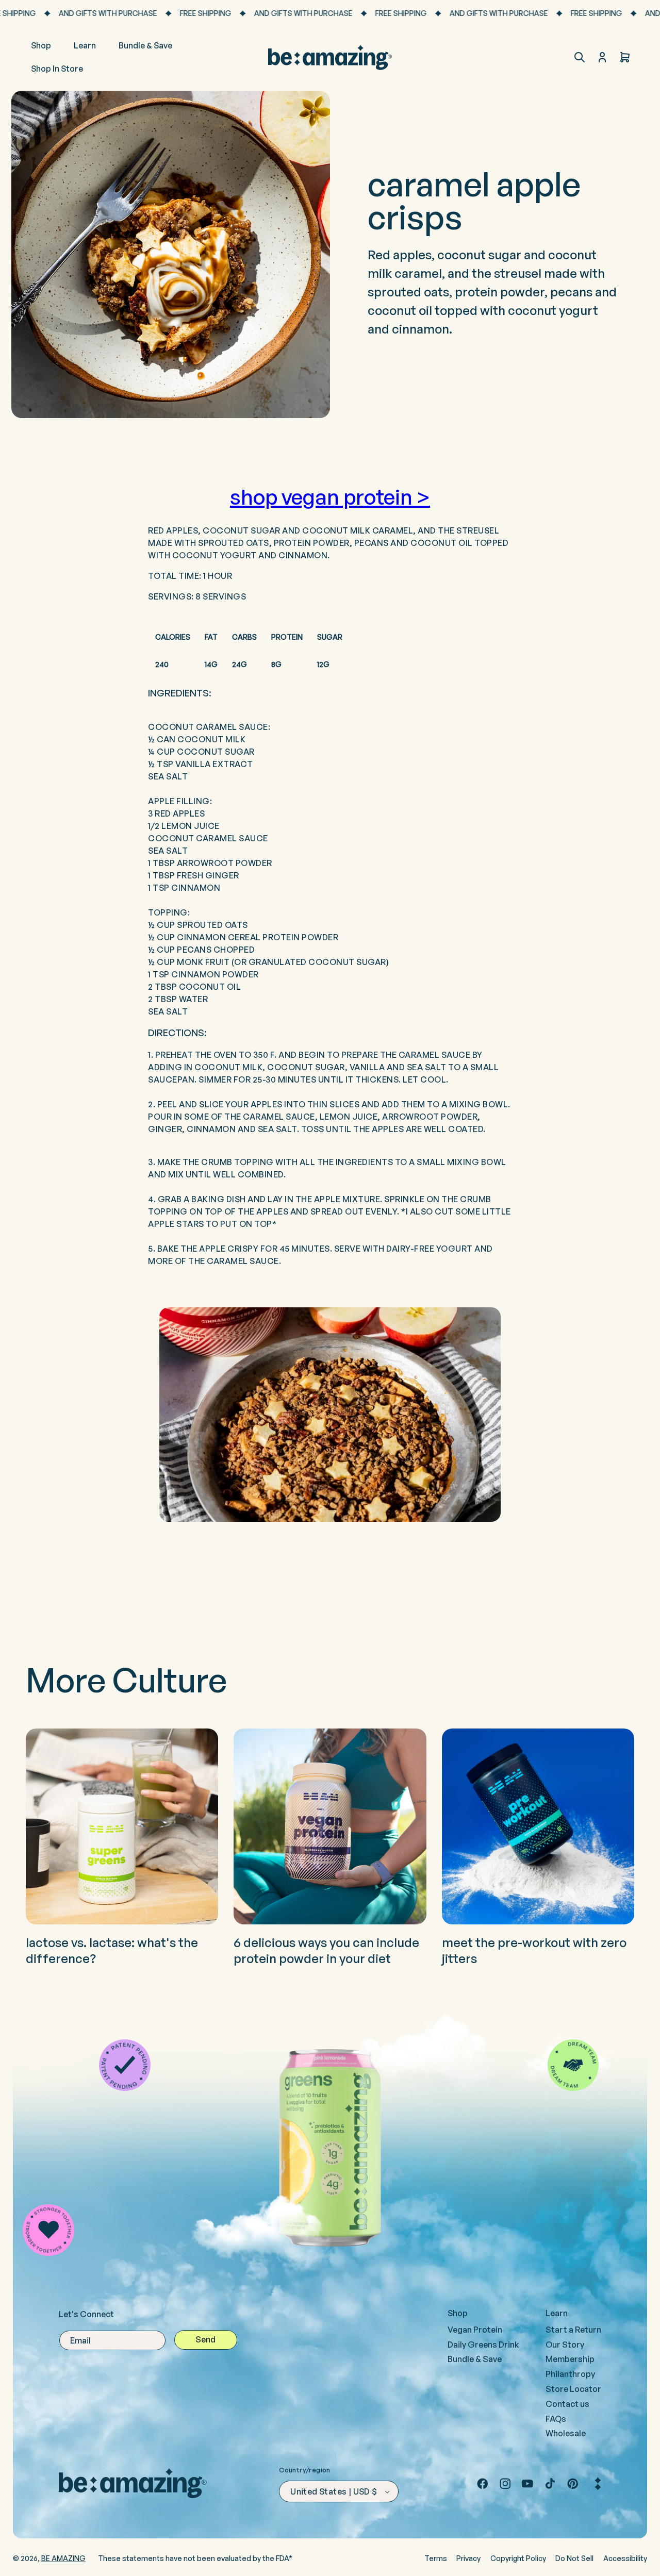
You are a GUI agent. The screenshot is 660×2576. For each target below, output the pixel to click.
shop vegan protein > (330, 497)
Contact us (567, 2404)
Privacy (468, 2558)
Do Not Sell (574, 2558)
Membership (570, 2359)
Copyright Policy (518, 2558)
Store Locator (573, 2389)
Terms (436, 2558)
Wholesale (566, 2433)
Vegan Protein (475, 2330)
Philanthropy (570, 2374)
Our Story (565, 2345)
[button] (580, 57)
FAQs (556, 2419)
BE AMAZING (63, 2558)
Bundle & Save (475, 2359)
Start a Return (573, 2330)
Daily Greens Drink (483, 2345)
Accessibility (625, 2558)
